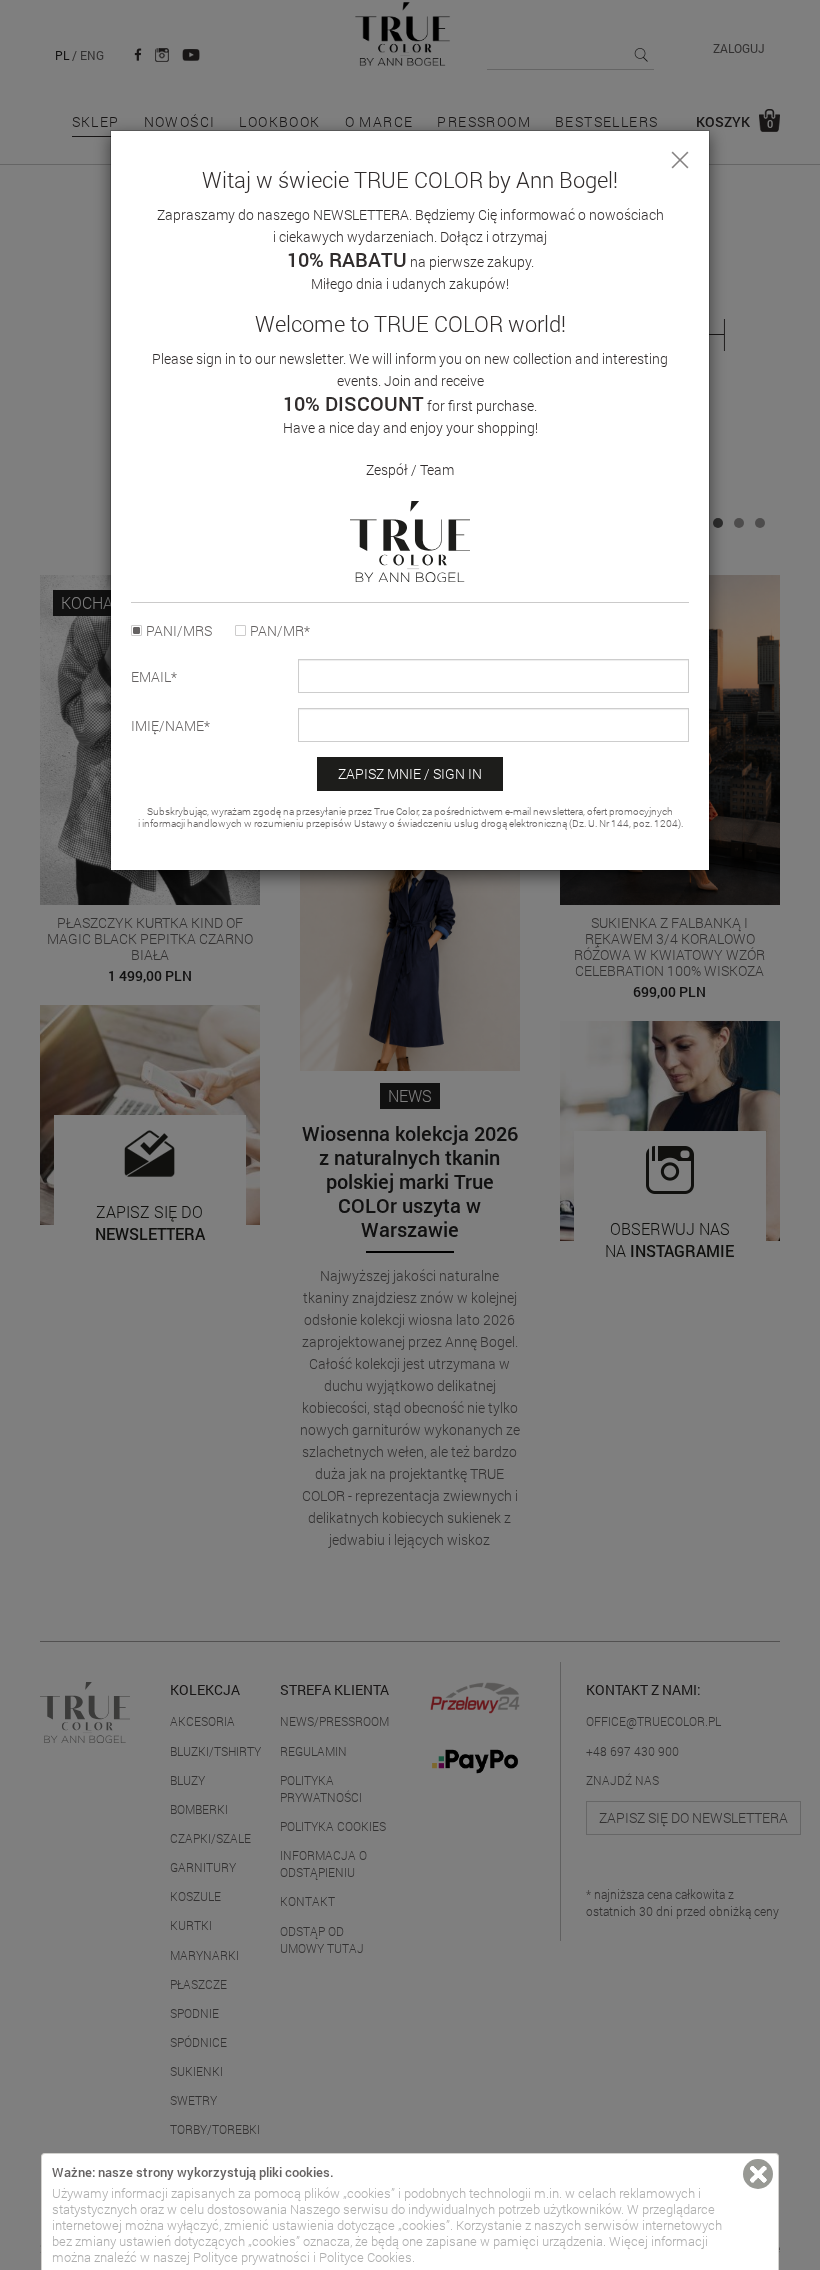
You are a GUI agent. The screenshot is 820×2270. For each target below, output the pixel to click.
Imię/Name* (170, 726)
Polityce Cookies (365, 2257)
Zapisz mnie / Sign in (410, 773)
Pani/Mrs (179, 631)
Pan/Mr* (280, 631)
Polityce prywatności (251, 2257)
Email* (154, 677)
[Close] (680, 160)
